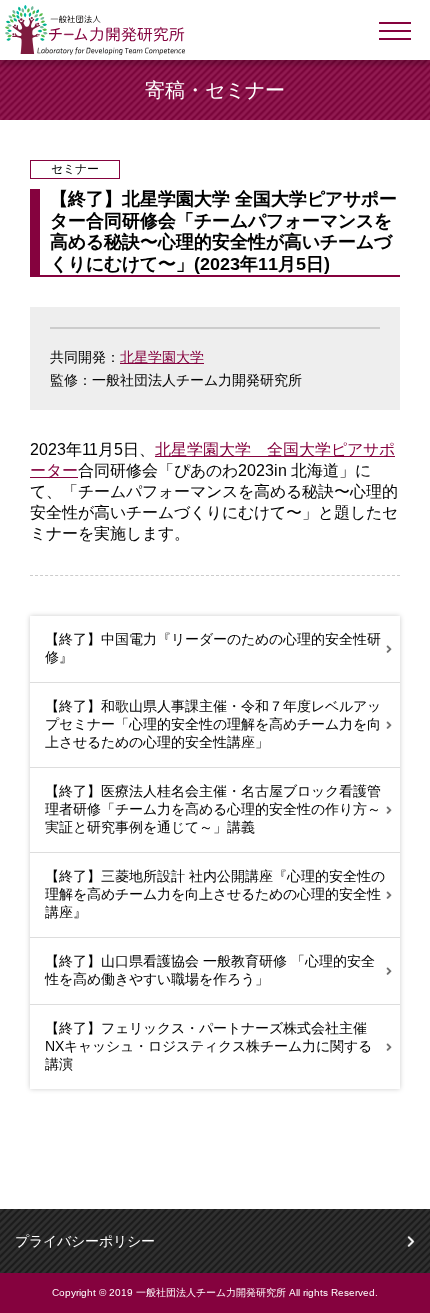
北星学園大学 (162, 357)
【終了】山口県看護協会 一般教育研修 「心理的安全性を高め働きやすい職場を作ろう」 (210, 970)
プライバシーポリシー (85, 1241)
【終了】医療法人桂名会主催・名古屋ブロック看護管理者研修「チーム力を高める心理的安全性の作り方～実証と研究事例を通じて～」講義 (213, 809)
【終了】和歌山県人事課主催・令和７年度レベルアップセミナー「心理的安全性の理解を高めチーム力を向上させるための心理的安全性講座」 (213, 724)
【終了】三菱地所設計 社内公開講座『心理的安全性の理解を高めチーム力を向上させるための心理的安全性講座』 (215, 894)
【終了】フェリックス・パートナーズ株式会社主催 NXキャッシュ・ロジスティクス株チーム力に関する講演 (208, 1046)
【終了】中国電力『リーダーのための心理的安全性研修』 (213, 648)
